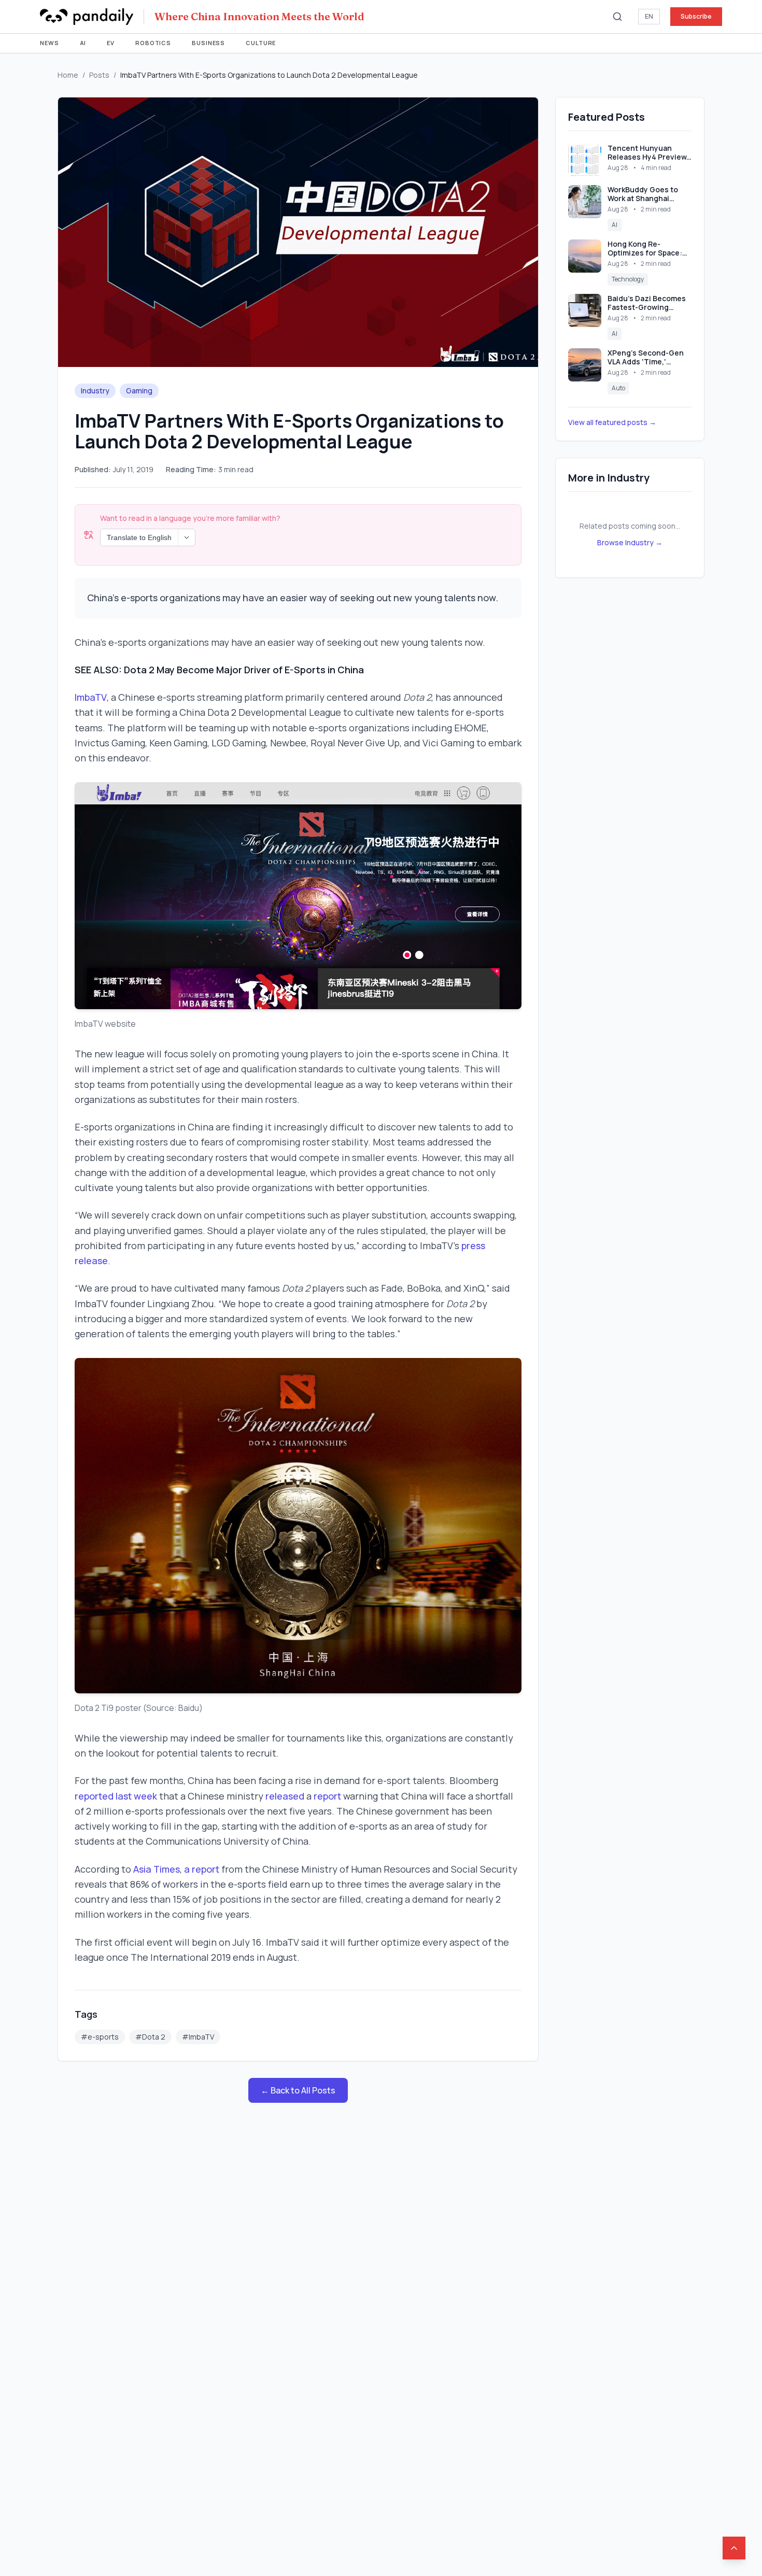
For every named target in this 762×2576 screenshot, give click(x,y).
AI (83, 43)
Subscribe (696, 16)
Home (68, 75)
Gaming (139, 391)
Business (208, 43)
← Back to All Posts (298, 2090)
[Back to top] (734, 2548)
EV (111, 43)
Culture (261, 43)
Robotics (153, 43)
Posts (99, 75)
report (327, 1796)
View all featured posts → (612, 422)
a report (202, 1869)
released (285, 1796)
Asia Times (157, 1869)
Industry (95, 391)
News (50, 43)
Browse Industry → (630, 542)
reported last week (116, 1796)
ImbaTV (91, 697)
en (649, 16)
